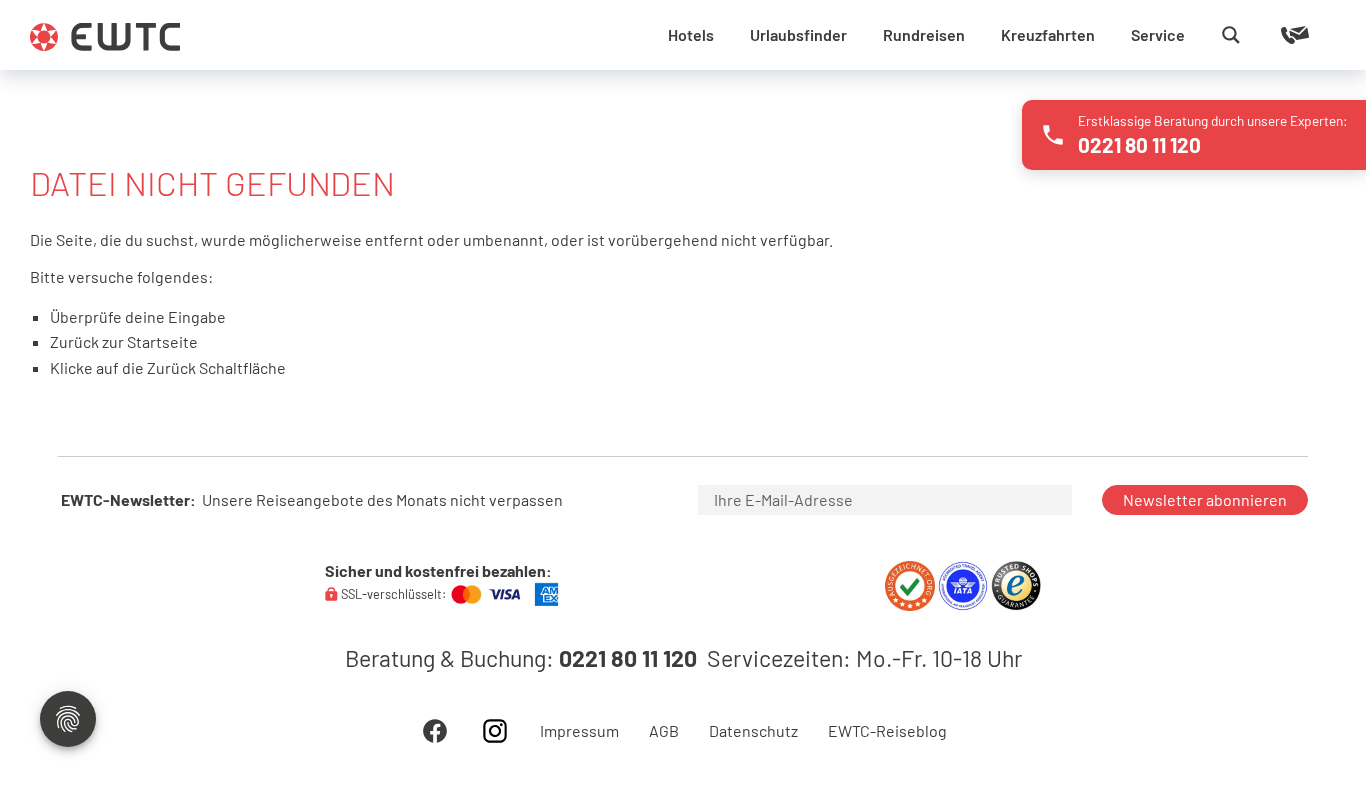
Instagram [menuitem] (495, 731)
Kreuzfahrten (1048, 34)
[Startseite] (105, 37)
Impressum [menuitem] (579, 731)
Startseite (162, 341)
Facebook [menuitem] (435, 731)
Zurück (171, 367)
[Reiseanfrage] (1266, 35)
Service (1158, 34)
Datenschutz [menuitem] (753, 731)
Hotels (691, 34)
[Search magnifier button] (1231, 35)
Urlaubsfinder (798, 34)
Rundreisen (924, 34)
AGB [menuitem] (664, 731)
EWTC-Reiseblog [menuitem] (887, 731)
